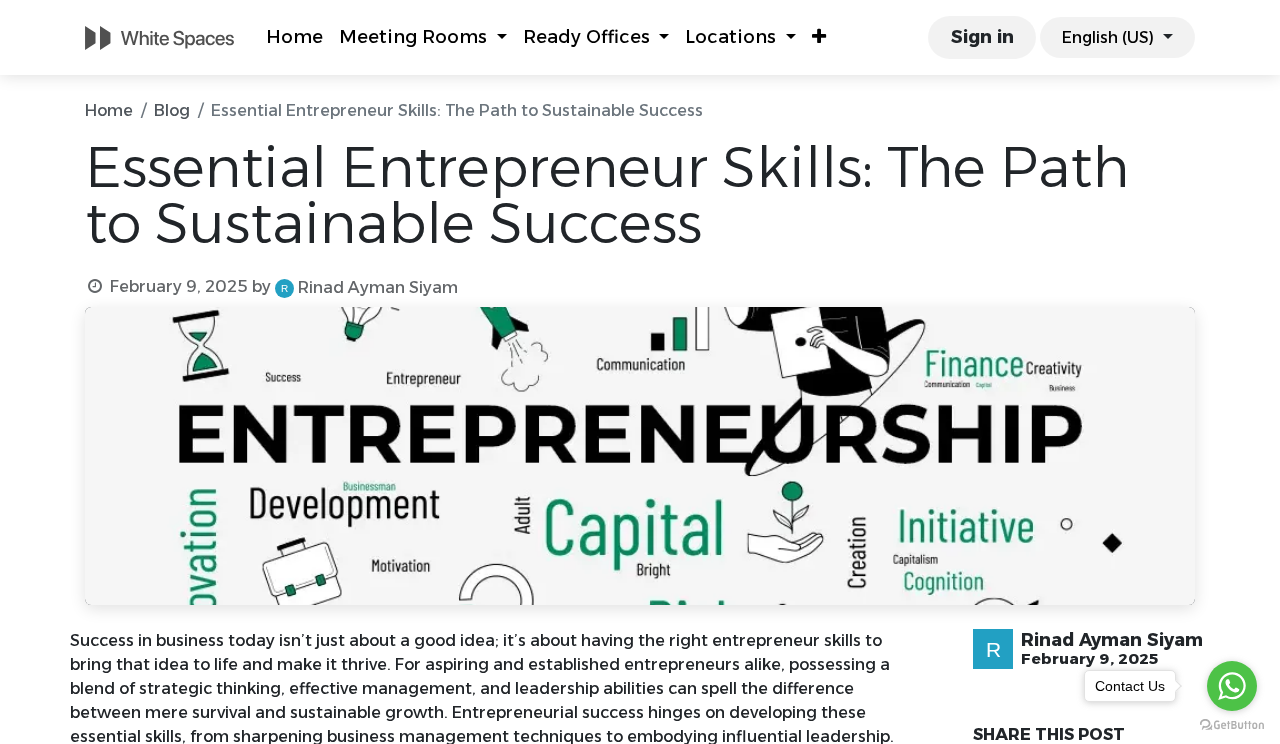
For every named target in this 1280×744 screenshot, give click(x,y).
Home (109, 110)
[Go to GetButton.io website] (1232, 724)
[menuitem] (294, 37)
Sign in (982, 37)
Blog (172, 110)
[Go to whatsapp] (1232, 686)
